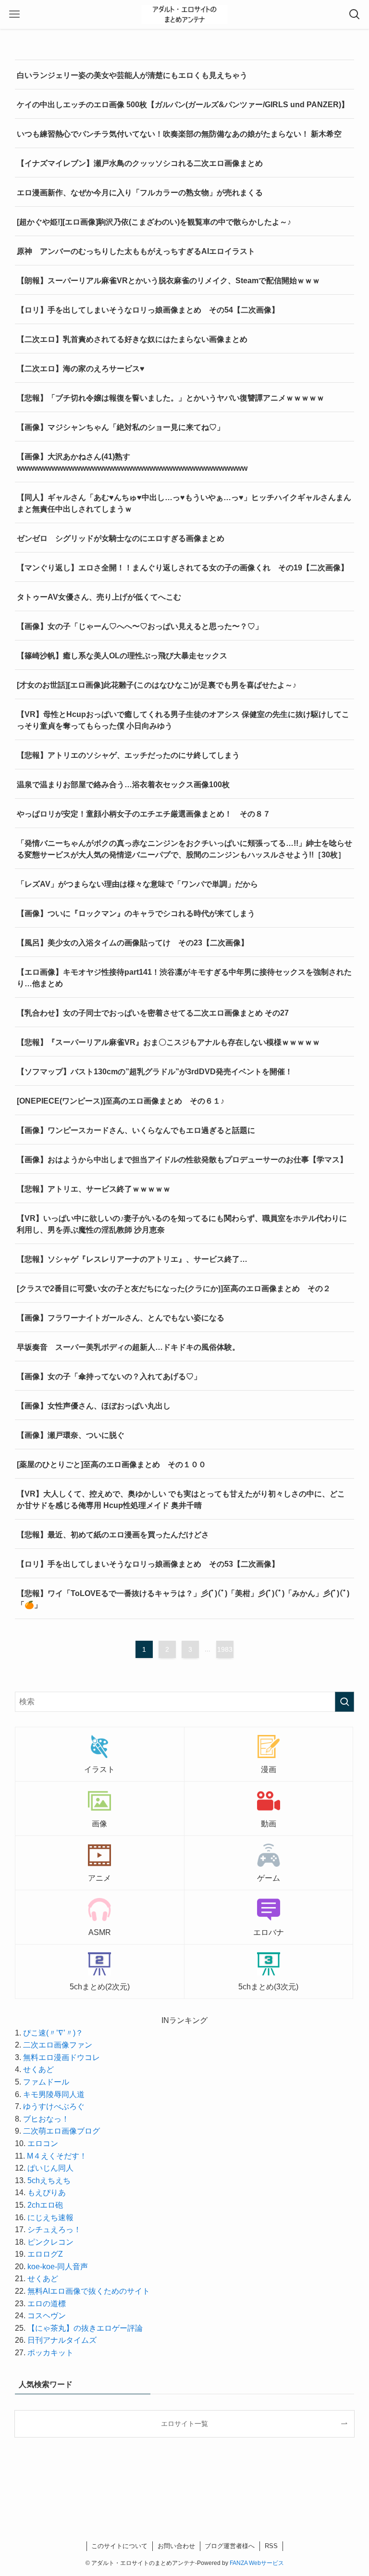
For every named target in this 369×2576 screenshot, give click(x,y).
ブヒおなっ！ (46, 2119)
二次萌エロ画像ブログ (61, 2131)
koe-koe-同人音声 (58, 2267)
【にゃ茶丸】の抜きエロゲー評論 (85, 2328)
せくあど (38, 2069)
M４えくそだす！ (57, 2156)
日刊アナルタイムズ (62, 2340)
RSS (271, 2546)
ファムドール (46, 2082)
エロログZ (45, 2254)
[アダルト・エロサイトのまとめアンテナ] (184, 14)
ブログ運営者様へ (230, 2546)
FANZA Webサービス (257, 2563)
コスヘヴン (47, 2316)
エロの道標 (47, 2304)
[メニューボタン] (14, 14)
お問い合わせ (176, 2546)
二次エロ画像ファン (58, 2045)
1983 (225, 1649)
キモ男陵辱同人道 (54, 2094)
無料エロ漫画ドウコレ (61, 2057)
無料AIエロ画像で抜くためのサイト (89, 2291)
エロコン (43, 2143)
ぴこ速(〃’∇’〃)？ (53, 2033)
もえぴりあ (47, 2193)
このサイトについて (119, 2546)
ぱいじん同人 (50, 2168)
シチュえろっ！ (54, 2230)
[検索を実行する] (344, 1702)
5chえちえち (49, 2180)
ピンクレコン (50, 2242)
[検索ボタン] (355, 14)
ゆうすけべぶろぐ (54, 2106)
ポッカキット (50, 2353)
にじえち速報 (50, 2218)
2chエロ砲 (45, 2205)
